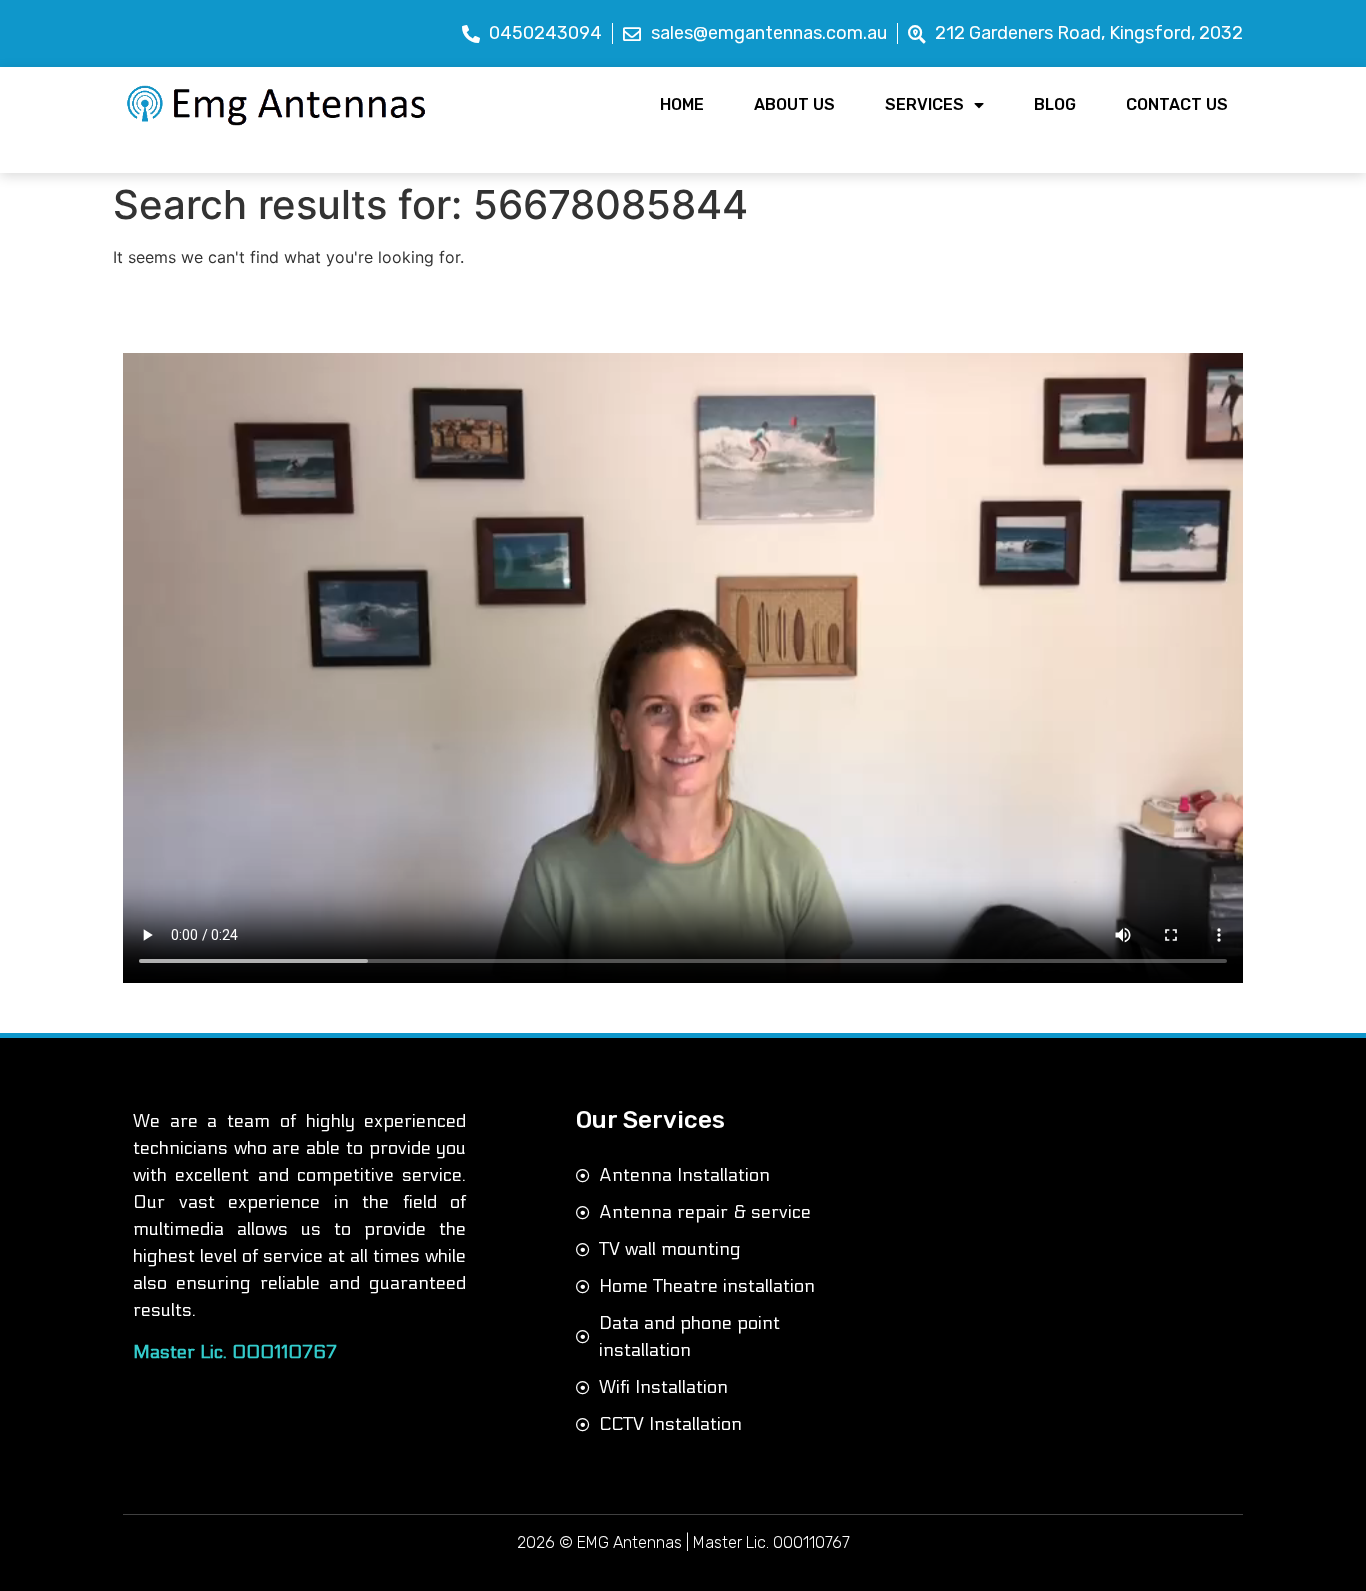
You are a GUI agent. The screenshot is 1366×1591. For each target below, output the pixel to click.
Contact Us (1177, 104)
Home (682, 104)
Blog (1055, 104)
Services (924, 104)
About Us (794, 104)
